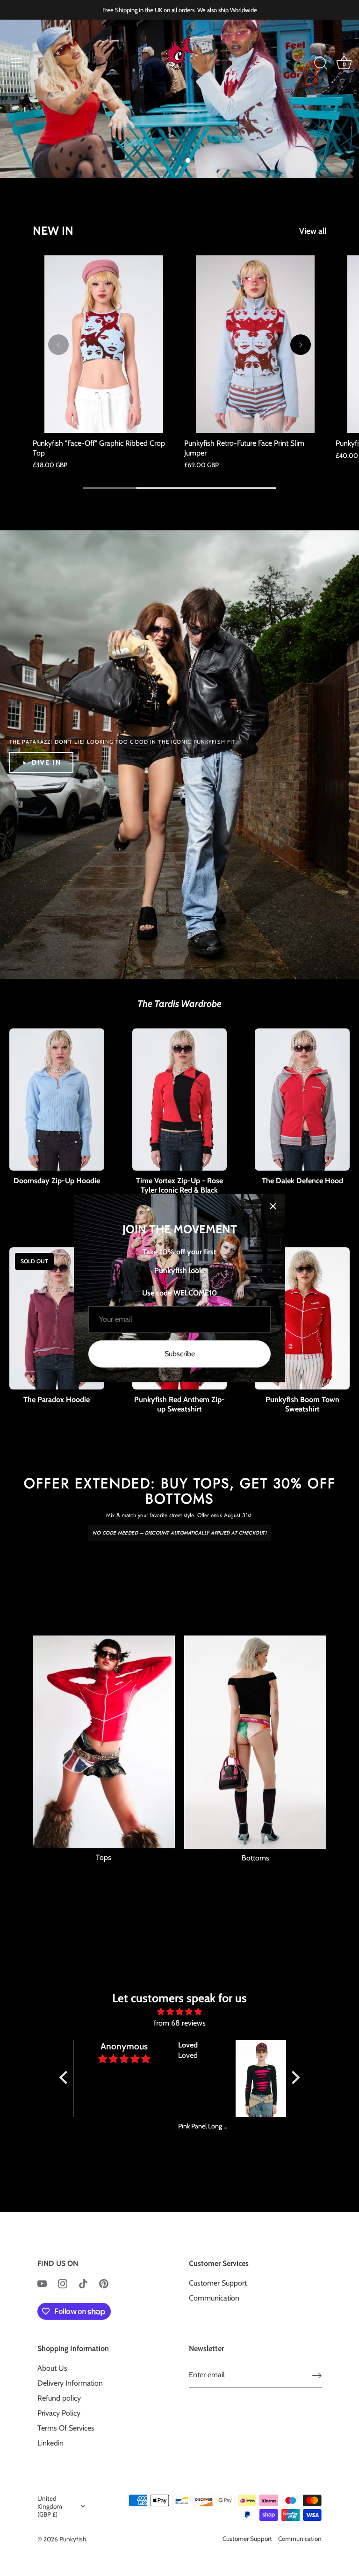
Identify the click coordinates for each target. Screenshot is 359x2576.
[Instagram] (63, 2283)
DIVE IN (47, 762)
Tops (104, 1857)
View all (313, 231)
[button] (172, 160)
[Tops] (104, 1742)
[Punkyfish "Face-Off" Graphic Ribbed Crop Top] (104, 344)
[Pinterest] (104, 2283)
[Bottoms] (255, 1742)
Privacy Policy (59, 2413)
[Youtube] (42, 2283)
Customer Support (218, 2283)
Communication (214, 2298)
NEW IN (53, 231)
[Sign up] (317, 2375)
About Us (52, 2368)
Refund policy (59, 2398)
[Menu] (16, 62)
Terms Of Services (66, 2428)
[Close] (273, 1206)
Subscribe (180, 1354)
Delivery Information (70, 2383)
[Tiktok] (83, 2283)
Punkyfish (73, 2539)
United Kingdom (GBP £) (50, 2506)
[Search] (321, 64)
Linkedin (50, 2443)
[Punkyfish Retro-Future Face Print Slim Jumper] (255, 344)
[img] (180, 2012)
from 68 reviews (180, 2023)
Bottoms (255, 1858)
